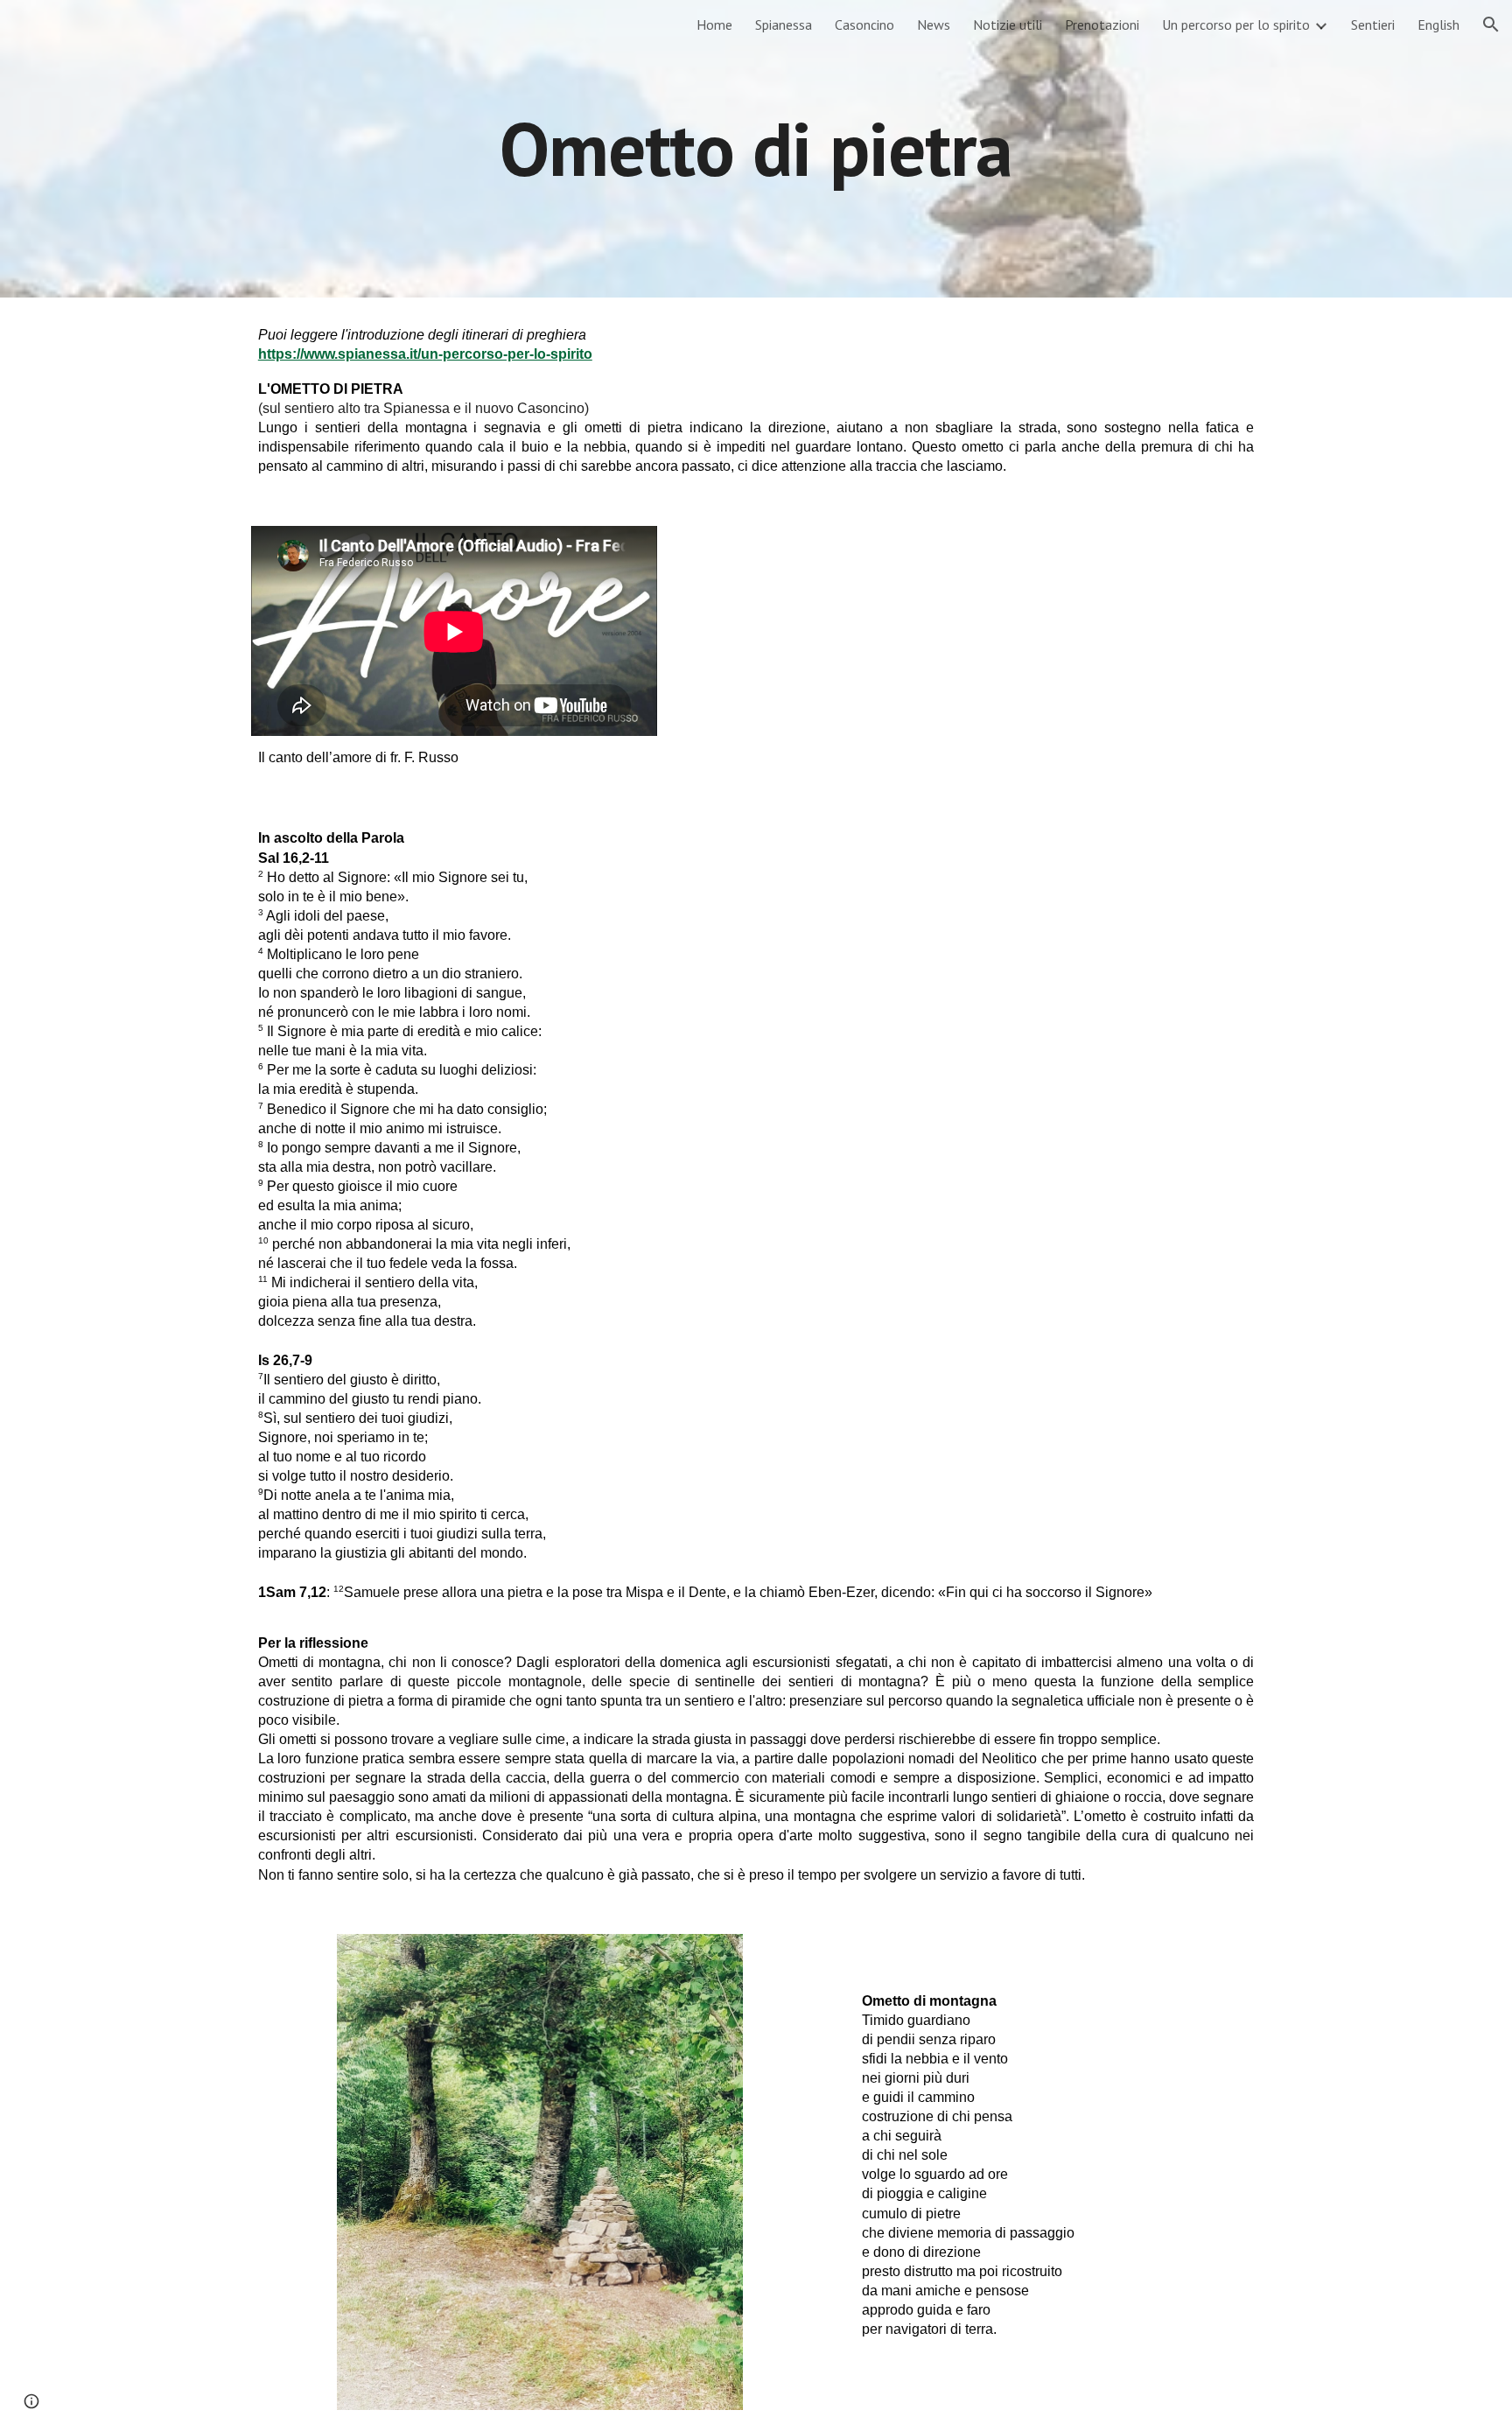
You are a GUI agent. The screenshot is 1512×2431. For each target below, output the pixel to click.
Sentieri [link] (1373, 25)
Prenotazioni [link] (1102, 25)
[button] (1491, 25)
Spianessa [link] (784, 25)
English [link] (1438, 25)
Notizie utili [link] (1008, 25)
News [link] (934, 25)
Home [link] (714, 25)
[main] (756, 148)
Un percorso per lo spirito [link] (1236, 25)
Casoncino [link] (864, 25)
